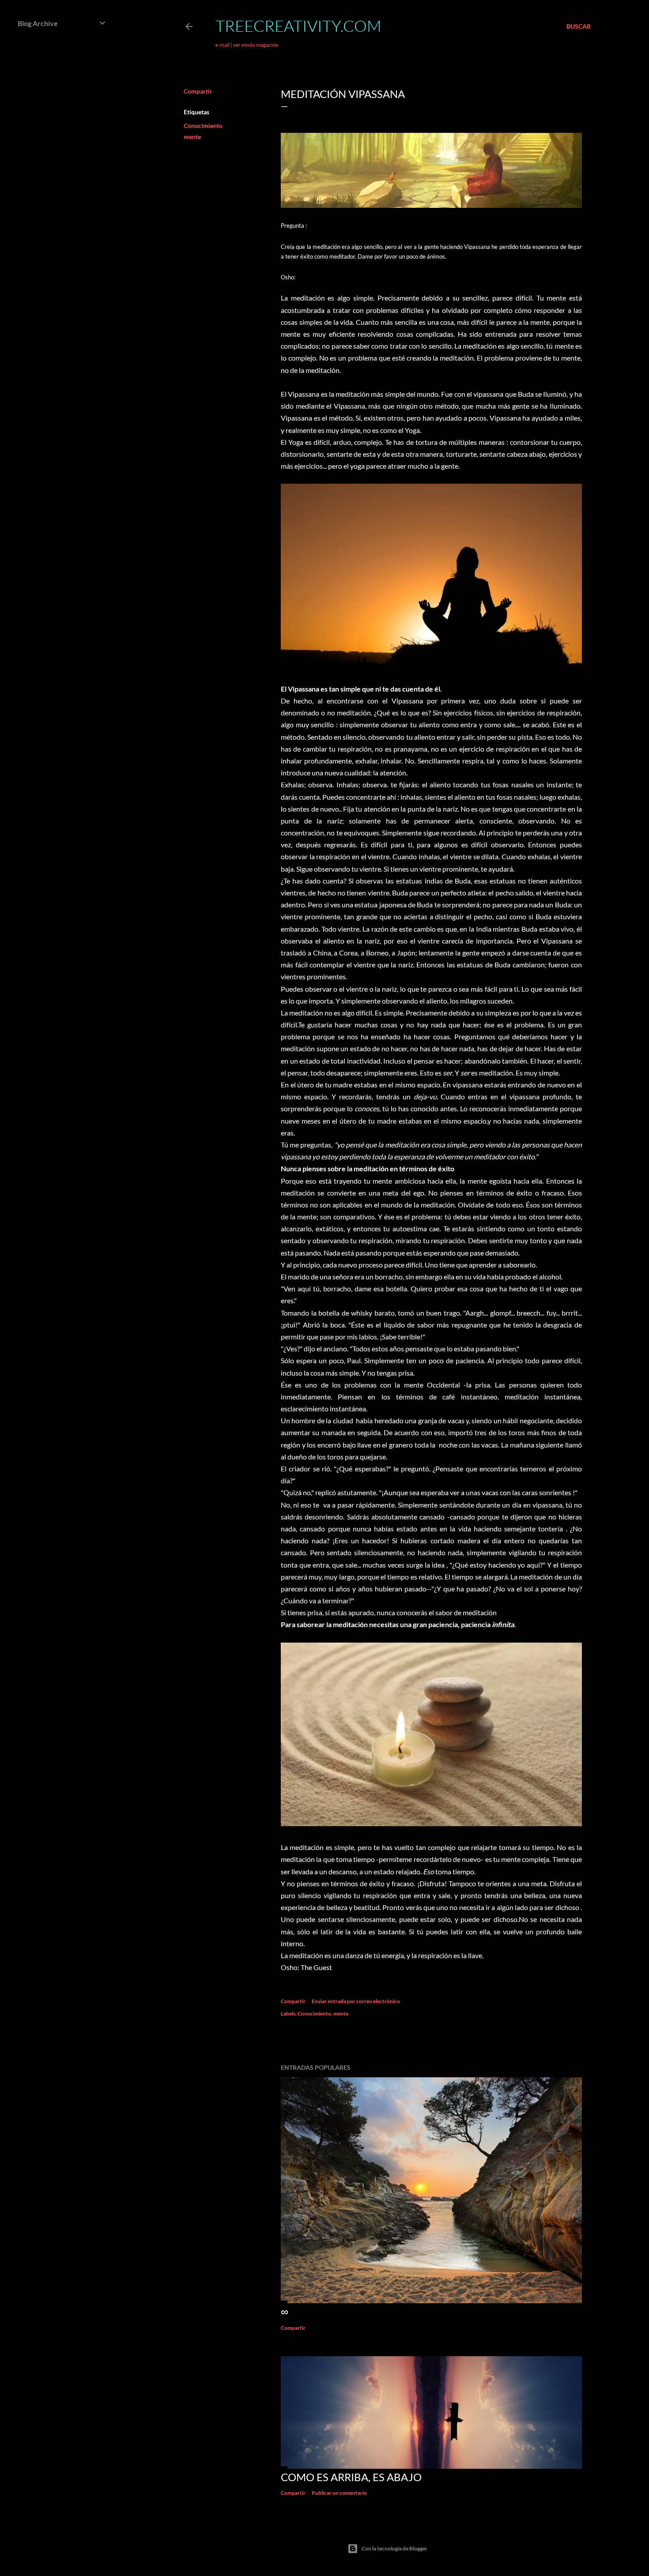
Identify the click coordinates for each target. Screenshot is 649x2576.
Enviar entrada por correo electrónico (356, 2001)
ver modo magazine (256, 45)
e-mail (223, 45)
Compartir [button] (198, 91)
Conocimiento (203, 126)
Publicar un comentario (339, 2493)
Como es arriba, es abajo (351, 2477)
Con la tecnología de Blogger (394, 2548)
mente (192, 137)
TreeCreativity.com (298, 26)
